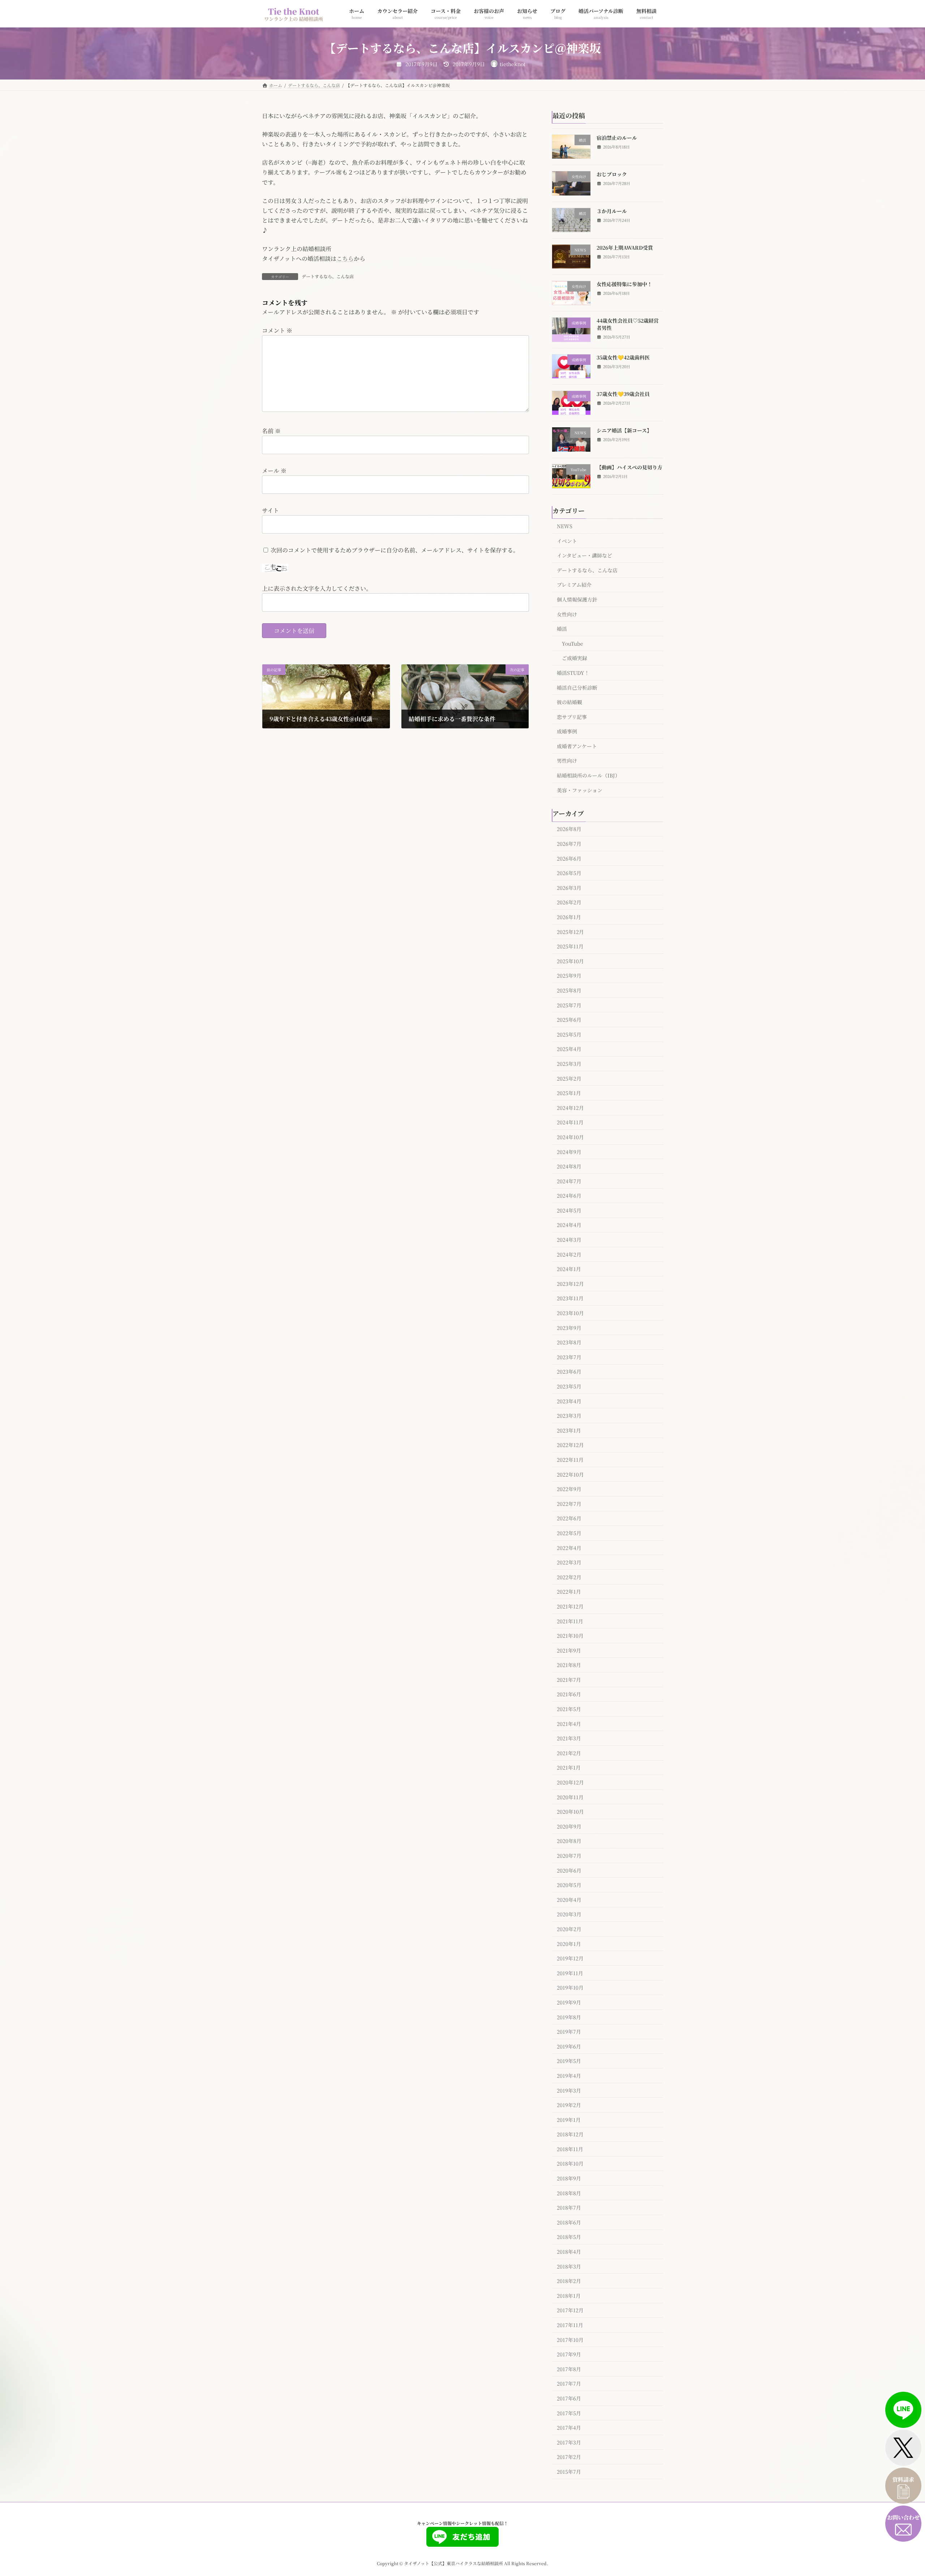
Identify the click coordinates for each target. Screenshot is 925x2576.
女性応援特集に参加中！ (624, 284)
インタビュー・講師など (584, 555)
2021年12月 (570, 1606)
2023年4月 (569, 1401)
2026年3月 (569, 887)
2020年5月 (569, 1885)
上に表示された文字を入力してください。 (317, 588)
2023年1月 (569, 1430)
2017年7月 (569, 2383)
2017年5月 (569, 2413)
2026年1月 (569, 917)
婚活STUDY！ (573, 673)
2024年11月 (570, 1122)
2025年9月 (569, 975)
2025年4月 (569, 1049)
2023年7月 (569, 1357)
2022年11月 (570, 1460)
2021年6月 (569, 1694)
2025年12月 (570, 931)
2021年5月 (569, 1709)
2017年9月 (569, 2354)
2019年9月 (569, 2002)
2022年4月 (569, 1547)
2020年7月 (569, 1856)
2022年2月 (569, 1577)
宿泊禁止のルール (617, 138)
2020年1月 (569, 1943)
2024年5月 (569, 1210)
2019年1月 (569, 2119)
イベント (567, 540)
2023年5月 (569, 1386)
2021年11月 (570, 1621)
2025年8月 (569, 990)
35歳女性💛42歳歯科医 (623, 357)
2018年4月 (569, 2252)
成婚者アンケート (577, 746)
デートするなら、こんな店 (328, 276)
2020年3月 (569, 1914)
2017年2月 (569, 2457)
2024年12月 (570, 1107)
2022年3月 (569, 1562)
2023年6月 (569, 1371)
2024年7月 (569, 1181)
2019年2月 (569, 2105)
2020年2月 (569, 1929)
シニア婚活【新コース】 (624, 430)
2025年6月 (569, 1020)
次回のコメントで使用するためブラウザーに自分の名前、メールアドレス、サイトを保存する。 (395, 550)
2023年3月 (569, 1416)
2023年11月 (570, 1298)
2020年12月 (570, 1782)
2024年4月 (569, 1225)
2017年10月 (570, 2339)
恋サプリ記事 (572, 716)
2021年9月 (569, 1650)
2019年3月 (569, 2090)
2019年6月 (569, 2046)
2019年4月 (569, 2076)
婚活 (562, 629)
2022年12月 (570, 1445)
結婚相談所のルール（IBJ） (588, 775)
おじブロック (612, 174)
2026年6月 (569, 858)
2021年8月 (569, 1665)
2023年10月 (570, 1313)
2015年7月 (569, 2472)
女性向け (567, 614)
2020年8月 (569, 1841)
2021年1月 (569, 1767)
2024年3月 (569, 1240)
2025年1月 (569, 1093)
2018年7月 (569, 2207)
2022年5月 (569, 1533)
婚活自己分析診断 (577, 687)
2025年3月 (569, 1064)
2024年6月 (569, 1196)
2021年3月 (569, 1738)
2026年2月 (569, 902)
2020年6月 (569, 1870)
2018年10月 (570, 2163)
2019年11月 (570, 1973)
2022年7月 (569, 1503)
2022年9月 (569, 1489)
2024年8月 (569, 1166)
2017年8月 (569, 2369)
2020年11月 (570, 1797)
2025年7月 (569, 1005)
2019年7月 (569, 2032)
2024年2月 (569, 1254)
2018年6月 (569, 2222)
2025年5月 (569, 1034)
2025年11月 (570, 946)
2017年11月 (570, 2325)
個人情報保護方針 (577, 599)
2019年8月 (569, 2017)
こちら (345, 259)
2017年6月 (569, 2398)
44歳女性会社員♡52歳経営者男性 (628, 324)
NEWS (565, 526)
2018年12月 (570, 2134)
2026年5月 (569, 873)
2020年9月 (569, 1826)
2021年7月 (569, 1679)
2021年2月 (569, 1753)
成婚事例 (567, 731)
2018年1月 (569, 2295)
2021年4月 (569, 1723)
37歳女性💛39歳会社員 (623, 394)
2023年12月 (570, 1283)
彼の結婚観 (569, 702)
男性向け (567, 761)
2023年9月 (569, 1327)
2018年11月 (570, 2149)
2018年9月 (569, 2178)
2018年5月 (569, 2237)
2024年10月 (570, 1137)
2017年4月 (569, 2428)
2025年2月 (569, 1078)
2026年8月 (569, 829)
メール (274, 471)
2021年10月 (570, 1636)
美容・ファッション (580, 790)
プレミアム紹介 (574, 585)
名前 (271, 431)
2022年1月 (569, 1591)
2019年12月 (570, 1958)
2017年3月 (569, 2442)
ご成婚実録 (575, 658)
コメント (277, 330)
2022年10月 (570, 1474)
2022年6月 (569, 1518)
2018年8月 (569, 2193)
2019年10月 (570, 1987)
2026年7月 (569, 844)
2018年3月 (569, 2266)
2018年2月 (569, 2281)
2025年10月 (570, 961)
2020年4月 (569, 1899)
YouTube (573, 643)
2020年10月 (570, 1812)
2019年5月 (569, 2061)
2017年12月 (570, 2310)
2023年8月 (569, 1342)
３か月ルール (612, 211)
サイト (270, 510)
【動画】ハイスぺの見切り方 (629, 467)
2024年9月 (569, 1151)
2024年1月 (569, 1269)
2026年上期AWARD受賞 (625, 247)
